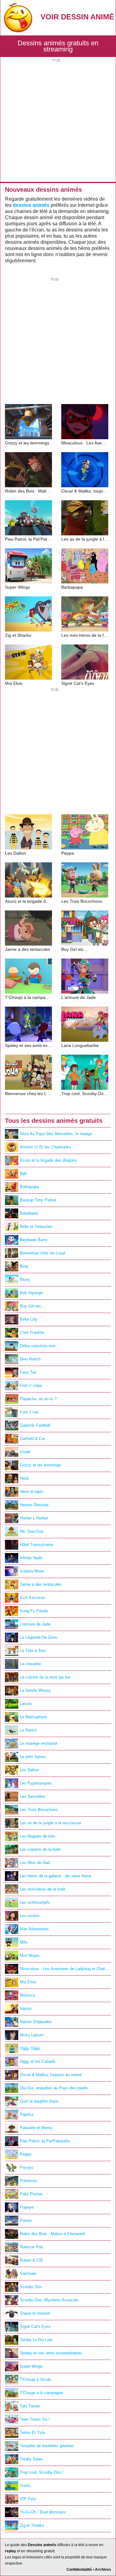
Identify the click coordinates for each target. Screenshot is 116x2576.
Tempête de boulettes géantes (47, 2446)
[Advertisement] (58, 121)
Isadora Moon (32, 1571)
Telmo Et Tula (32, 2433)
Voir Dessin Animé (77, 17)
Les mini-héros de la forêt (43, 1889)
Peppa (26, 2154)
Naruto (26, 2008)
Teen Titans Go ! (35, 2419)
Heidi (24, 1478)
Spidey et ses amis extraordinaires (51, 2353)
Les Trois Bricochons (39, 1810)
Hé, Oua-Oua (32, 1531)
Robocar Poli (31, 2247)
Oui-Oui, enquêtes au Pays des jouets (54, 2088)
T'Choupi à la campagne (41, 2393)
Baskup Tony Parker (38, 1200)
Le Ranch (28, 1730)
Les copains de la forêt (40, 1849)
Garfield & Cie (32, 1439)
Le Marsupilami (33, 1717)
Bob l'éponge (31, 1293)
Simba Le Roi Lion (36, 2340)
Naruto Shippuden (36, 2022)
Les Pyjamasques (36, 1783)
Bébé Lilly (29, 1319)
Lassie (26, 1704)
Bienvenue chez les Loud (42, 1253)
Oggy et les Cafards (38, 2061)
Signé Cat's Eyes (35, 2327)
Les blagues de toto (37, 1836)
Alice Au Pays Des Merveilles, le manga (56, 1134)
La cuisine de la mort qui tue (45, 1677)
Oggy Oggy (30, 2048)
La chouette (30, 1664)
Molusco (27, 1995)
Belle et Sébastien (36, 1227)
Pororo (26, 2220)
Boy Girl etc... (32, 1306)
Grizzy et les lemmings (41, 1465)
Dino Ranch (30, 1359)
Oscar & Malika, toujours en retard (51, 2075)
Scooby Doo (31, 2287)
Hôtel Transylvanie (37, 1545)
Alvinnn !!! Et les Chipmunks (45, 1147)
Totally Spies (31, 2459)
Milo (24, 1942)
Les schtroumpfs (35, 1902)
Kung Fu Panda (34, 1611)
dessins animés (31, 205)
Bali (23, 1174)
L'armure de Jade (35, 1624)
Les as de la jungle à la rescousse (50, 1823)
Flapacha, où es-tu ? (38, 1399)
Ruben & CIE (32, 2260)
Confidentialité (79, 2570)
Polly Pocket (31, 2194)
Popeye (27, 2207)
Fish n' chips (31, 1386)
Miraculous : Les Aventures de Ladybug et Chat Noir (65, 1969)
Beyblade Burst (34, 1240)
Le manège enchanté (39, 1743)
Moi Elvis (28, 1982)
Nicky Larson (32, 2035)
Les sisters (30, 1916)
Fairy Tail (28, 1372)
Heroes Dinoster (34, 1505)
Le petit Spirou (33, 1757)
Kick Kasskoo (32, 1598)
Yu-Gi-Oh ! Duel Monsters (43, 2512)
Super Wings (31, 2366)
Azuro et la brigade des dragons (48, 1160)
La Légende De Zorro (39, 1637)
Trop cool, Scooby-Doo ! (42, 2472)
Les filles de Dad (35, 1863)
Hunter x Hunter (34, 1518)
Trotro (25, 2486)
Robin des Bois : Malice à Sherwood (52, 2234)
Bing (24, 1266)
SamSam (28, 2273)
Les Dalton (29, 1770)
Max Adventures (34, 1929)
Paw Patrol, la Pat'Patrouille (45, 2141)
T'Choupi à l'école (35, 2380)
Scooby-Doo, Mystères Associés (49, 2300)
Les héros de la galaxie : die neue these (56, 1876)
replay (11, 2551)
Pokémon (28, 2181)
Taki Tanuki (30, 2406)
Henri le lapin (31, 1492)
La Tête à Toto (33, 1651)
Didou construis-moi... (39, 1346)
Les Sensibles (32, 1796)
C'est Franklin (32, 1333)
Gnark (25, 1452)
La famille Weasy (35, 1690)
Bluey (25, 1280)
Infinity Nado (31, 1558)
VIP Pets (28, 2499)
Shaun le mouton (35, 2313)
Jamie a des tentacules (41, 1584)
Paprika (27, 2114)
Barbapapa (29, 1187)
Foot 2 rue (29, 1412)
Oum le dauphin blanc (39, 2101)
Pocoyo (27, 2167)
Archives (103, 2570)
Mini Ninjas (30, 1955)
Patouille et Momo (36, 2128)
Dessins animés (42, 2545)
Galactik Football (35, 1425)
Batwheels (29, 1213)
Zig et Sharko (32, 2525)
